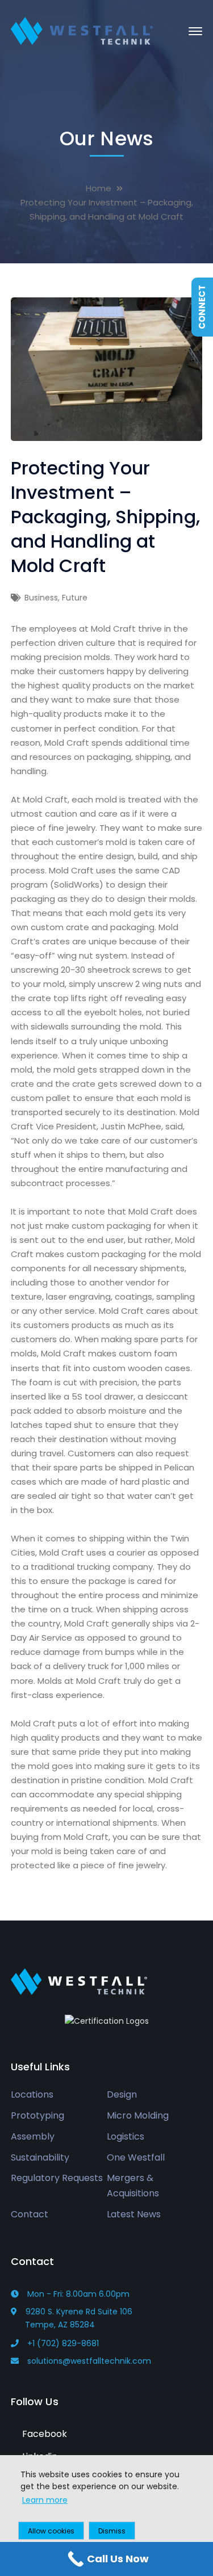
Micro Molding (138, 2115)
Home (99, 188)
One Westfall (136, 2157)
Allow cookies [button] (51, 2531)
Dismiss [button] (112, 2531)
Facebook (43, 2434)
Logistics (126, 2136)
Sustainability (40, 2157)
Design (122, 2094)
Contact (30, 2214)
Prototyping (37, 2115)
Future (75, 598)
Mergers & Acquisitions (133, 2186)
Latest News (134, 2214)
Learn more (45, 2500)
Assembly (33, 2136)
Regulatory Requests (57, 2178)
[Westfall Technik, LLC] (82, 30)
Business (41, 598)
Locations (32, 2094)
